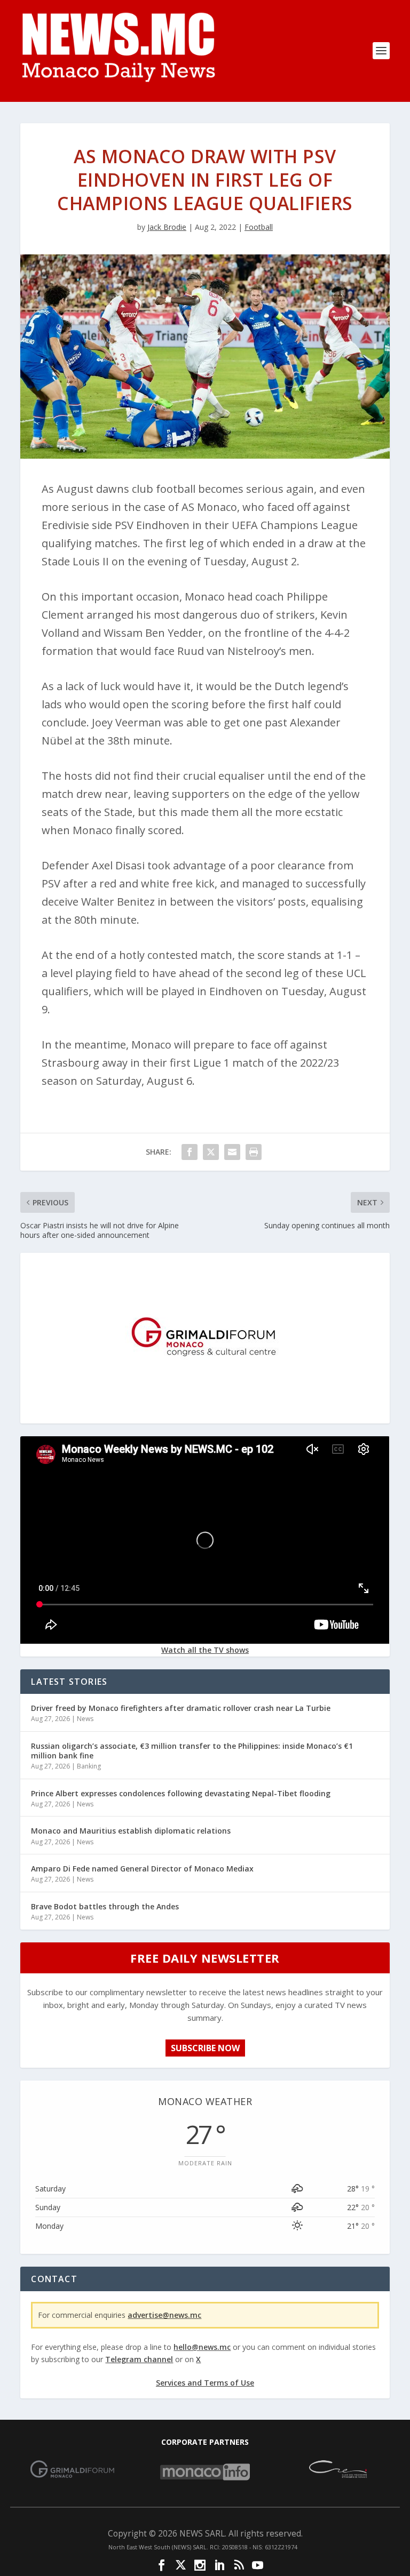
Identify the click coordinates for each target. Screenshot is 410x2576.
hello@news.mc (202, 2347)
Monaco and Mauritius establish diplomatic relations (131, 1831)
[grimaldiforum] (205, 1415)
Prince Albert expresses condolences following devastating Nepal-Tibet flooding (181, 1793)
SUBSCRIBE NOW (205, 2048)
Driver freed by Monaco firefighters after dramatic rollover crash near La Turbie (181, 1708)
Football (259, 227)
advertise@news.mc (164, 2315)
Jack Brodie (167, 227)
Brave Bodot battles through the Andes (105, 1906)
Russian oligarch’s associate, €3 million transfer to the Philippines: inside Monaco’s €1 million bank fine (192, 1751)
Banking (89, 1766)
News (85, 1719)
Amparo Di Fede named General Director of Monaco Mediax (142, 1869)
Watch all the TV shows (205, 1650)
